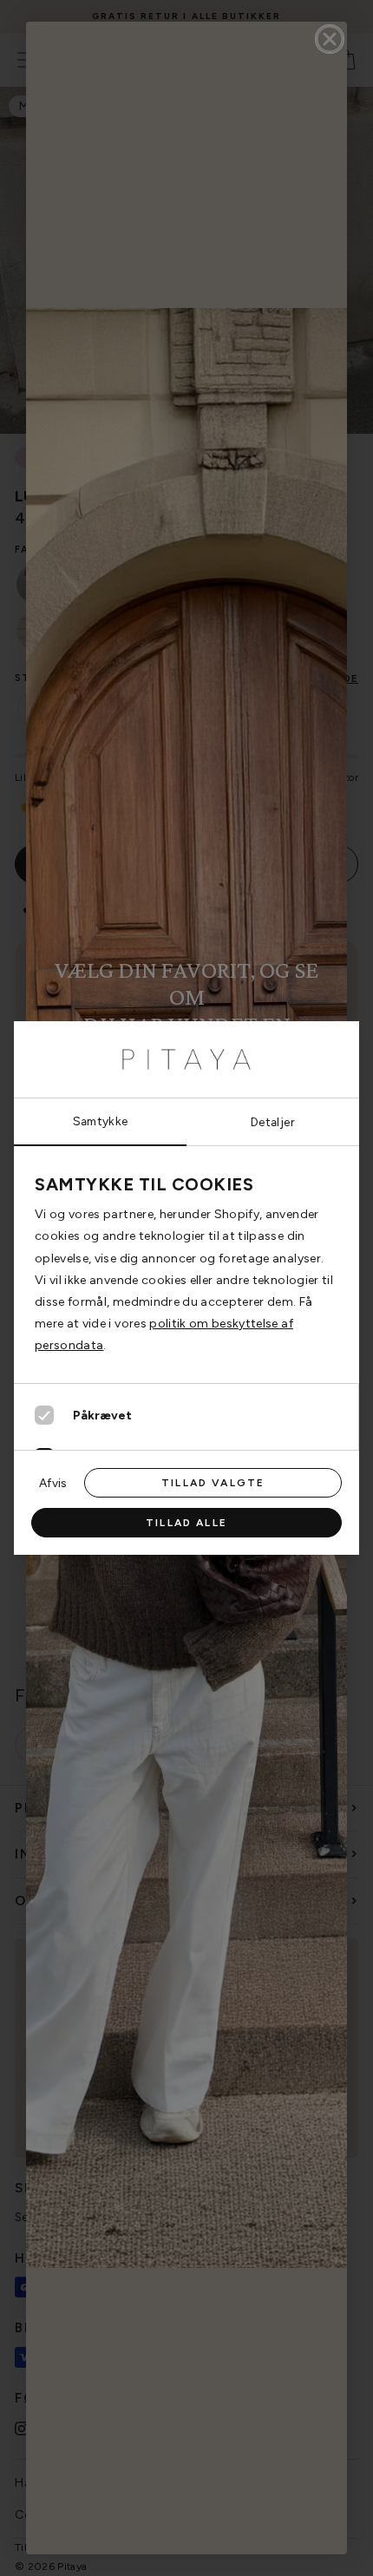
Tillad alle (186, 1523)
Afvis (53, 1483)
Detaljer (273, 1122)
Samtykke (101, 1121)
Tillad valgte (213, 1483)
